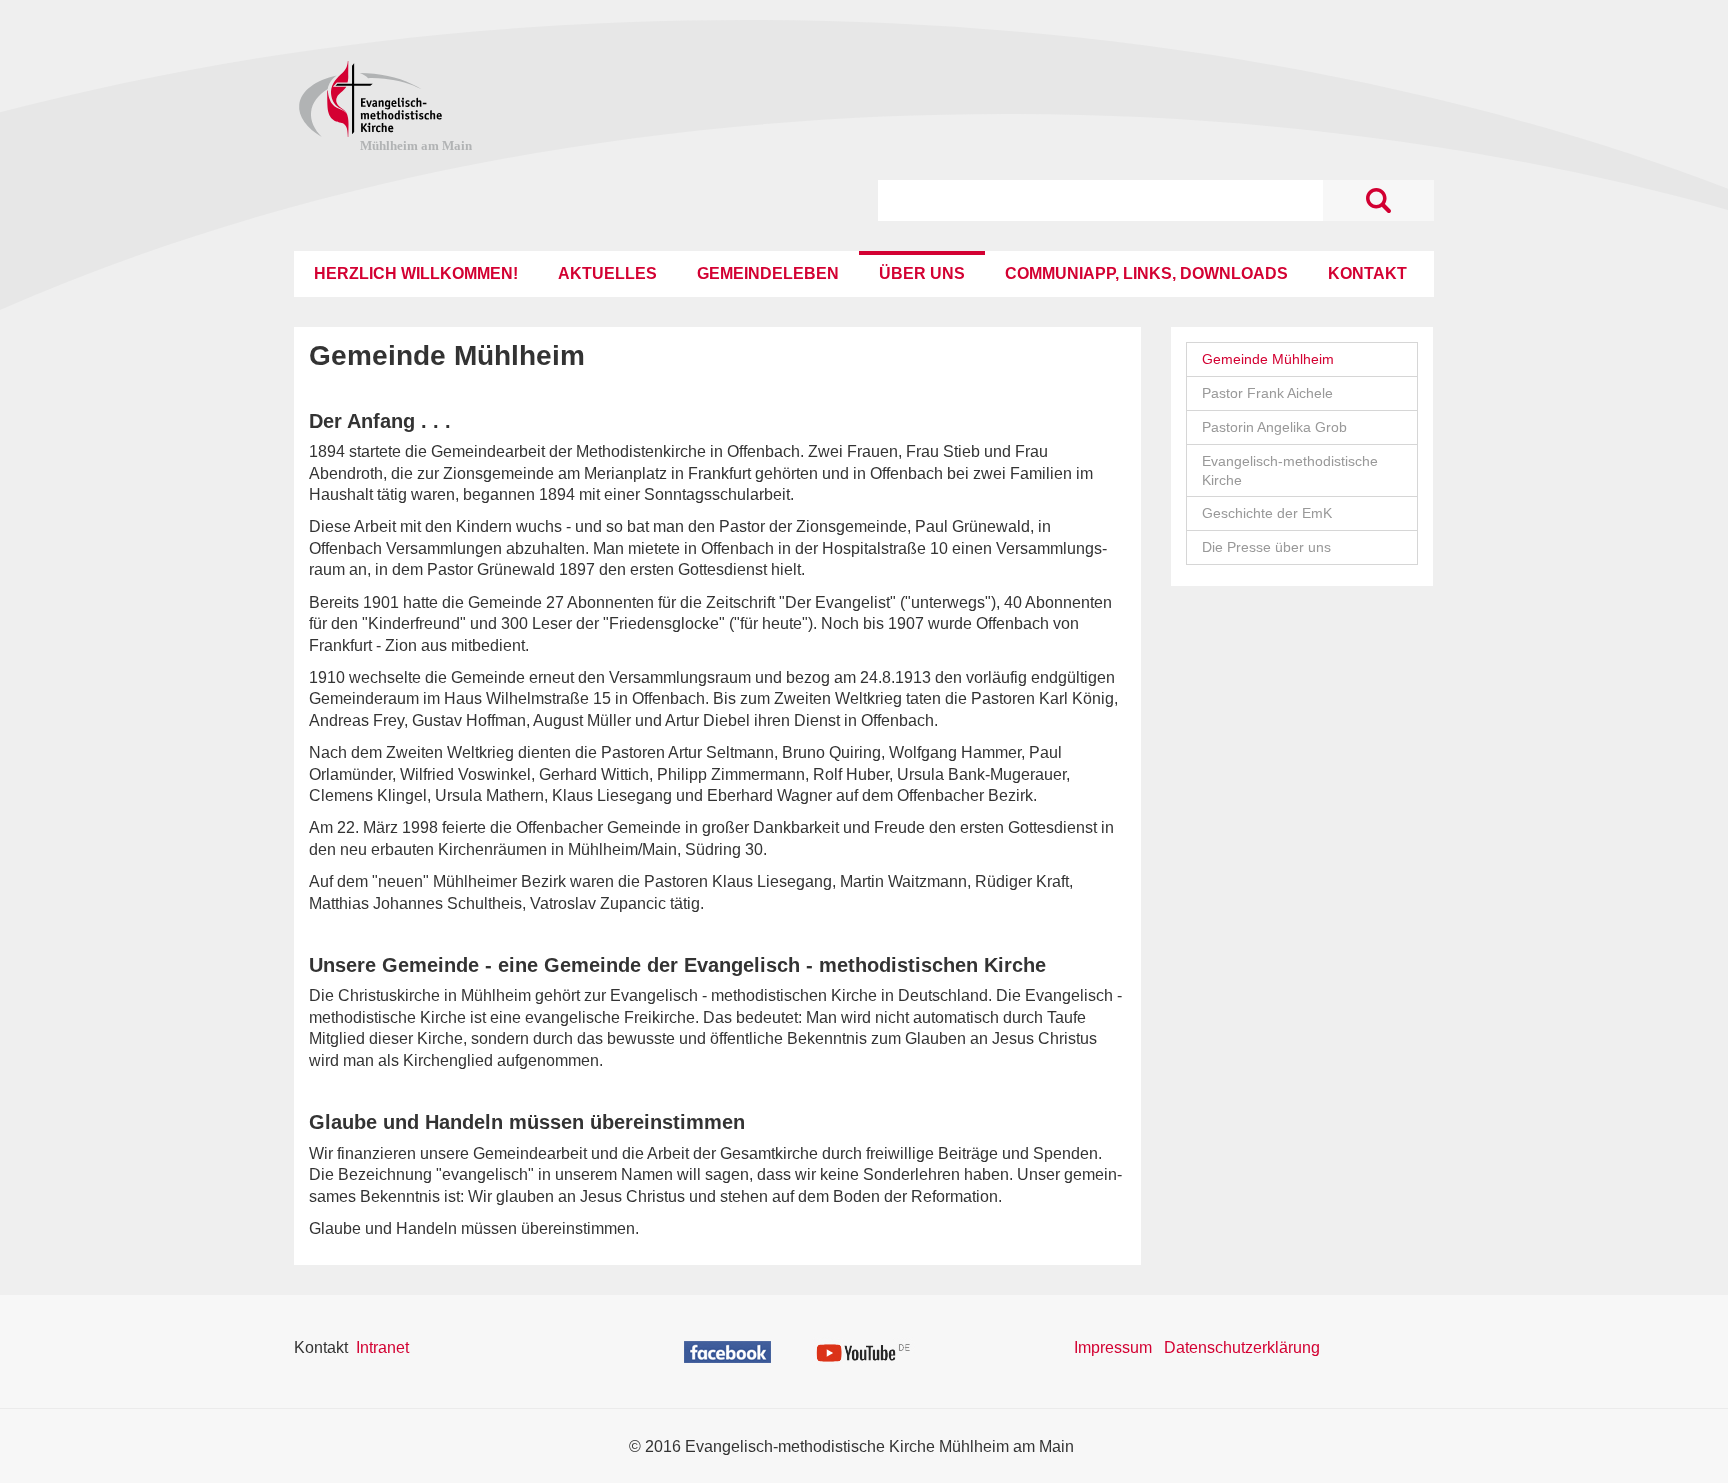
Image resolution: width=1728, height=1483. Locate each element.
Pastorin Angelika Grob (1274, 427)
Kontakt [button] (1367, 273)
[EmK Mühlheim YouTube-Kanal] (863, 1350)
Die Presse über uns (1266, 547)
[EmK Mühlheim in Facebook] (727, 1350)
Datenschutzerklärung (1242, 1347)
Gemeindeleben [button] (768, 273)
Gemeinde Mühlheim (1268, 359)
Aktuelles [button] (607, 273)
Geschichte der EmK (1267, 513)
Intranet (382, 1347)
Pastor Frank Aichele (1267, 393)
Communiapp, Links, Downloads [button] (1146, 273)
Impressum (1113, 1347)
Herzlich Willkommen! (416, 273)
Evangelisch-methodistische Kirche (1290, 470)
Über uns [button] (922, 273)
